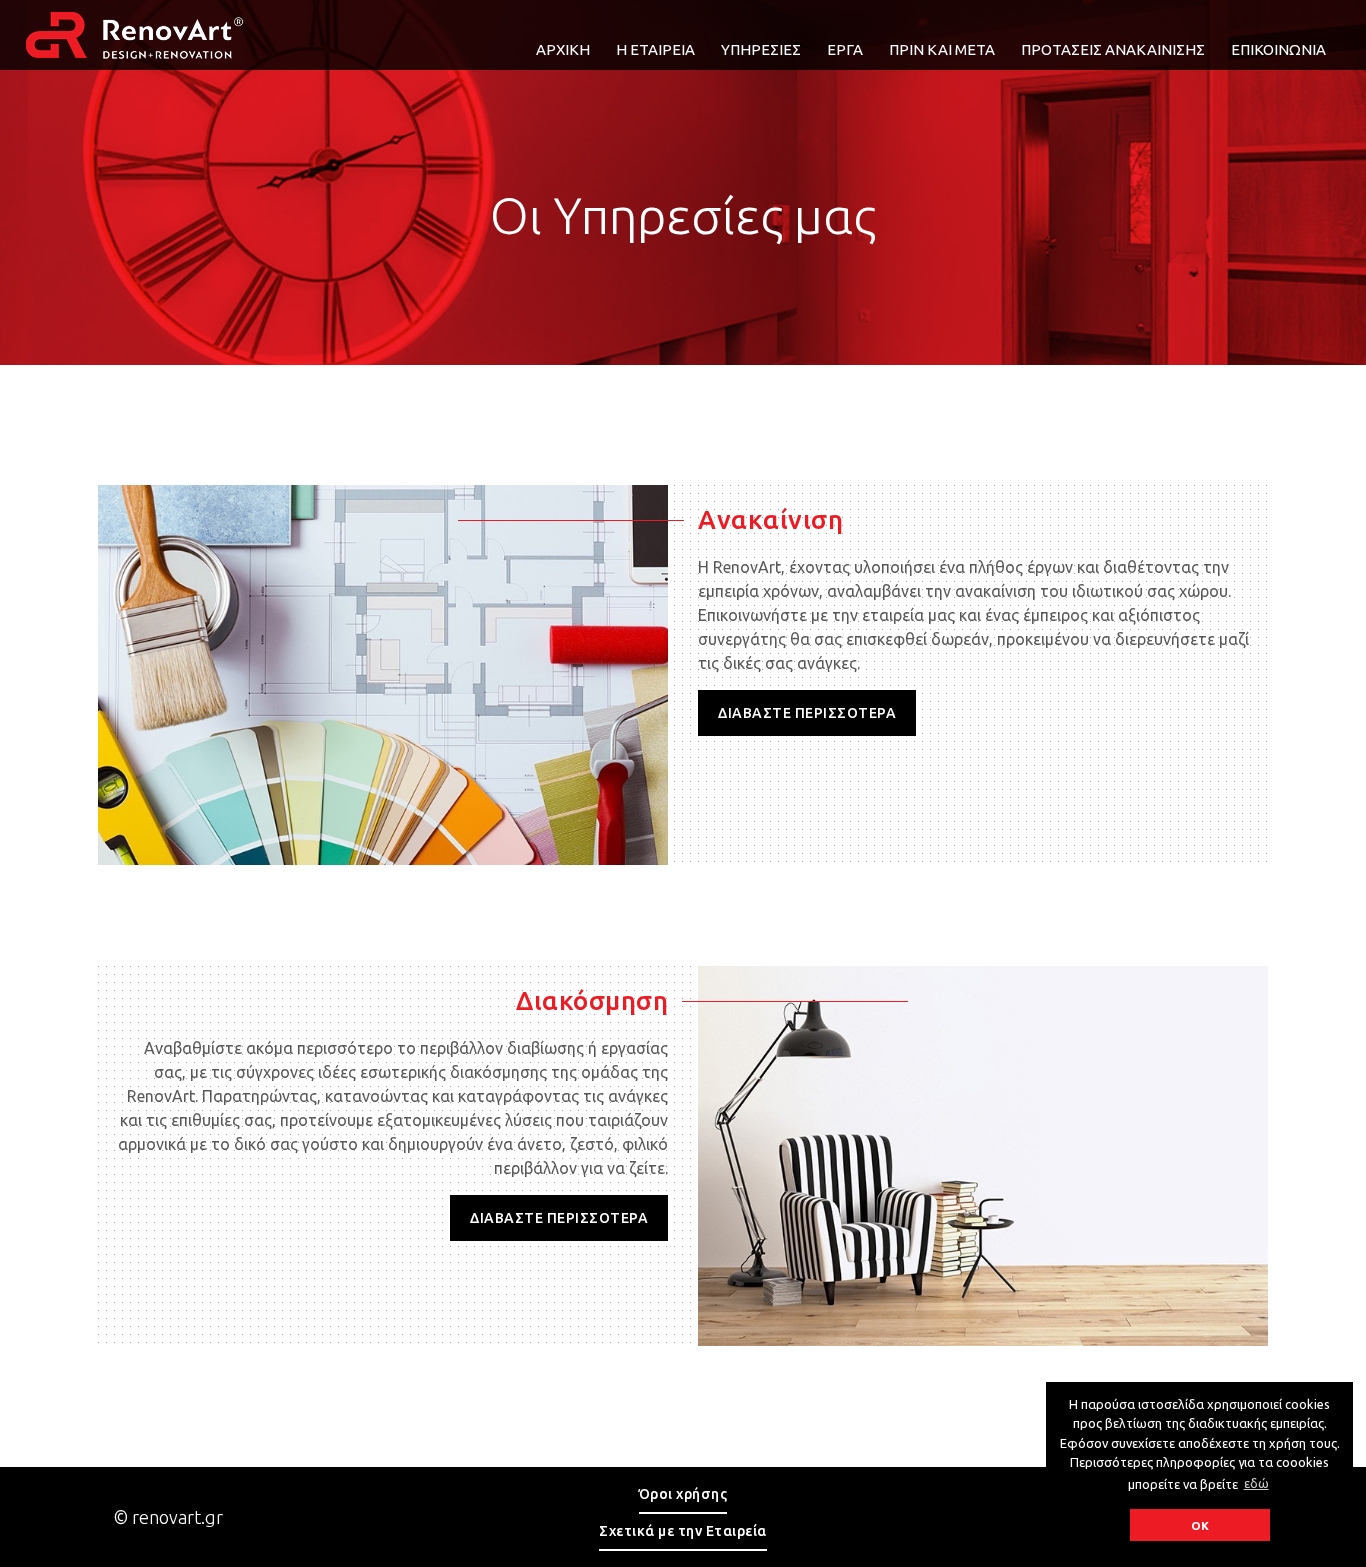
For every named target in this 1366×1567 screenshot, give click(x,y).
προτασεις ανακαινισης (1113, 49)
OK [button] (1200, 1525)
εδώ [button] (1256, 1483)
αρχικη (563, 49)
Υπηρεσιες (761, 49)
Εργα (845, 49)
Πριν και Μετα (942, 49)
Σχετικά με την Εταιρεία (683, 1531)
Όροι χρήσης (683, 1494)
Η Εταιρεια (655, 49)
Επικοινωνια (1278, 49)
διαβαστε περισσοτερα (807, 713)
